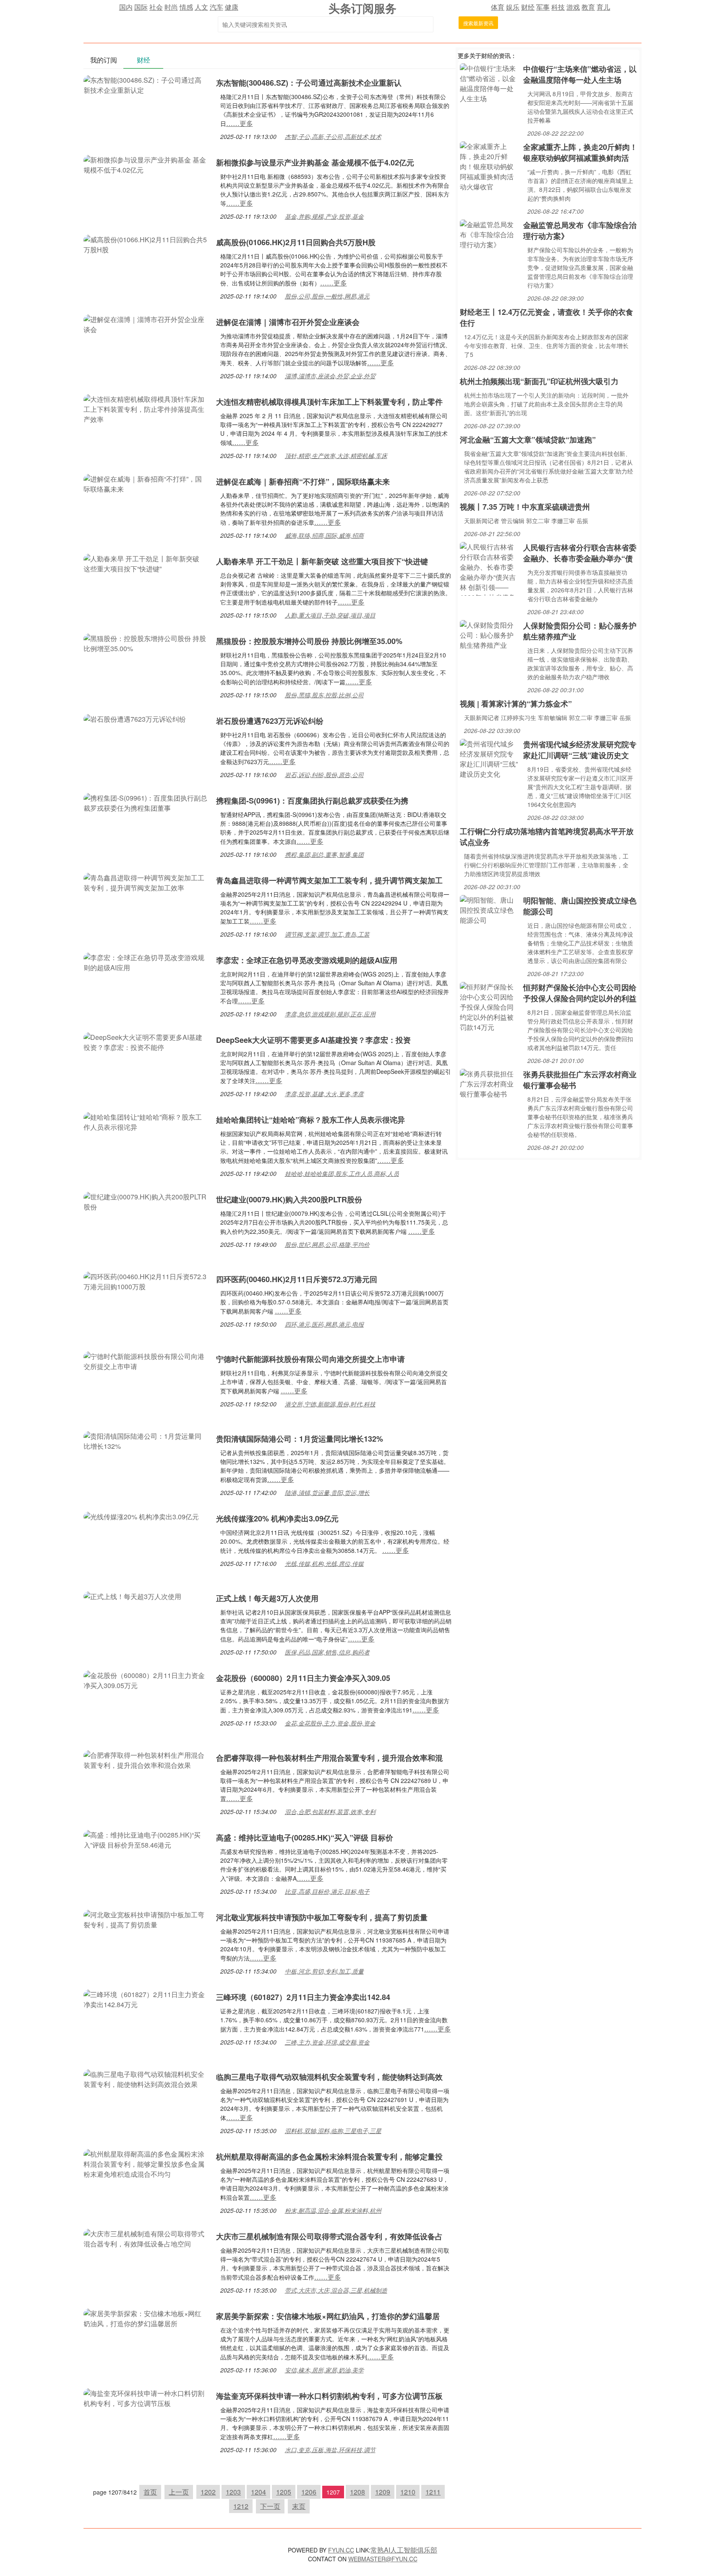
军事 (543, 7)
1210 (408, 2492)
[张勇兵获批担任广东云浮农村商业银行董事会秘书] (489, 1083)
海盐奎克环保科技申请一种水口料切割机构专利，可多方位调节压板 (329, 2396)
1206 (309, 2492)
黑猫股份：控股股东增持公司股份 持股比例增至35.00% (309, 641)
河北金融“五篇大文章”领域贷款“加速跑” (528, 440)
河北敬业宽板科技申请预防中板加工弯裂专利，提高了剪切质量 (322, 1917)
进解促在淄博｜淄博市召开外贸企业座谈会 (288, 322)
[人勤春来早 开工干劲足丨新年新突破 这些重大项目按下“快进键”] (146, 563)
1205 (284, 2492)
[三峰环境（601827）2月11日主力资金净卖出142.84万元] (146, 1999)
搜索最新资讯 (478, 23)
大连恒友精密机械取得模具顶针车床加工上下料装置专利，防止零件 (329, 402)
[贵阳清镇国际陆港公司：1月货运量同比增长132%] (146, 1440)
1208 (357, 2492)
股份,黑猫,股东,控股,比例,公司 (324, 695)
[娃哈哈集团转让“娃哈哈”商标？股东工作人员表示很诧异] (146, 1121)
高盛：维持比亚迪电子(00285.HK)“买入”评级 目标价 (305, 1838)
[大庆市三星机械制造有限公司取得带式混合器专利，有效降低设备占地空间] (146, 2238)
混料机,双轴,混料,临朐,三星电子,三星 (333, 2131)
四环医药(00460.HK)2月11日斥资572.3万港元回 (297, 1279)
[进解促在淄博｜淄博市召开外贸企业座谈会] (146, 323)
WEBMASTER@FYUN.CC (383, 2559)
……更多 (240, 123)
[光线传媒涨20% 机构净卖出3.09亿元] (141, 1516)
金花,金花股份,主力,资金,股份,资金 (330, 1723)
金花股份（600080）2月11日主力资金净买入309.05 (303, 1678)
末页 (299, 2506)
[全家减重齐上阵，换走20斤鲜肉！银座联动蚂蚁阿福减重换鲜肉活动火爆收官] (489, 166)
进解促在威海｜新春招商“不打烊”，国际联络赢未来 (303, 482)
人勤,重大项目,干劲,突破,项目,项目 (330, 615)
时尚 (171, 7)
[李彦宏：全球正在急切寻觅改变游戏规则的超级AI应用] (146, 962)
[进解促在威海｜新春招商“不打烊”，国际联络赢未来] (146, 483)
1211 (433, 2492)
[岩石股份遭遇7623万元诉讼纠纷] (135, 718)
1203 (233, 2492)
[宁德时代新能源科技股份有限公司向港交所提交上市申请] (146, 1360)
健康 (232, 7)
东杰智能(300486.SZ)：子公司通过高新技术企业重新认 (309, 83)
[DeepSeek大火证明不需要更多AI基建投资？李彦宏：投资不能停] (146, 1041)
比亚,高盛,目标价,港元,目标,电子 (327, 1891)
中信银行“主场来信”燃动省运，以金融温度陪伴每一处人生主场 (580, 74)
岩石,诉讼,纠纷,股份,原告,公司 (324, 775)
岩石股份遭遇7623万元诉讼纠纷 (270, 721)
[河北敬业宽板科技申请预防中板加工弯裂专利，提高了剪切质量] (146, 1919)
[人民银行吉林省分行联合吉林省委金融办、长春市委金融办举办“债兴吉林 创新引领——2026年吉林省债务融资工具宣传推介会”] (489, 568)
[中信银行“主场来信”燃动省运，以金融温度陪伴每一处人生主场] (489, 82)
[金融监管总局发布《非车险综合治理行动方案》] (489, 234)
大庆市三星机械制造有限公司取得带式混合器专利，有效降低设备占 (329, 2236)
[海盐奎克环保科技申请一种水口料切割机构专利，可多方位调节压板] (146, 2397)
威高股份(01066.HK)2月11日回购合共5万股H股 (296, 242)
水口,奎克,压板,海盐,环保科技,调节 (330, 2450)
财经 (528, 7)
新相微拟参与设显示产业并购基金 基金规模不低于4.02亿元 (315, 162)
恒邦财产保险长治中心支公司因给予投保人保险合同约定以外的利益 (580, 993)
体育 (498, 7)
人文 (201, 7)
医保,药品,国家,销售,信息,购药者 (327, 1652)
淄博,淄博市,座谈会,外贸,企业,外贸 (330, 376)
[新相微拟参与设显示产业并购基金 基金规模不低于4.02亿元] (146, 164)
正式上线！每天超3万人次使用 (267, 1598)
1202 (208, 2492)
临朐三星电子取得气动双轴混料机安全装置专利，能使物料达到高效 (329, 2077)
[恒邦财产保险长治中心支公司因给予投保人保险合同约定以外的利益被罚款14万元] (489, 1006)
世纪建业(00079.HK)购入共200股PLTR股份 (289, 1199)
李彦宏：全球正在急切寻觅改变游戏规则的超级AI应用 (307, 960)
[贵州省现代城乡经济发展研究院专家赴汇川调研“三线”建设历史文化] (489, 758)
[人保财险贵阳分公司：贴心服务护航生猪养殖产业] (489, 634)
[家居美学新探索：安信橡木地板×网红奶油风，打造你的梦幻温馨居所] (146, 2318)
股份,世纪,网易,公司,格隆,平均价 (327, 1244)
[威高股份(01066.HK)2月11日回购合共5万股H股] (146, 244)
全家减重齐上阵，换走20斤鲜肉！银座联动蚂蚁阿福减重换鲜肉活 (580, 152)
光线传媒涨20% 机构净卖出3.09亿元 (277, 1518)
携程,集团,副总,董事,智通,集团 (324, 854)
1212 (241, 2506)
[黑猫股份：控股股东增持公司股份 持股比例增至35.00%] (146, 643)
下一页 (270, 2506)
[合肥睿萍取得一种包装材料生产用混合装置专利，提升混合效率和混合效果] (146, 1759)
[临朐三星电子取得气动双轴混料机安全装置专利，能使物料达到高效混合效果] (146, 2078)
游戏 (573, 7)
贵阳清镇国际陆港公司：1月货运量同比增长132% (300, 1439)
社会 (156, 7)
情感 (186, 7)
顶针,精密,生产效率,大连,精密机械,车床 (336, 456)
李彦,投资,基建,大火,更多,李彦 (324, 1094)
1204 (258, 2492)
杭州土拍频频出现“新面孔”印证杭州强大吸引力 (539, 381)
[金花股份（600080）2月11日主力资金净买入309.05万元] (146, 1679)
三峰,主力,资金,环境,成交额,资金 (327, 2042)
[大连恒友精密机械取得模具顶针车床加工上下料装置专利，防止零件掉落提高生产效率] (146, 408)
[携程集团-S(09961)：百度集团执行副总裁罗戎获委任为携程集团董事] (146, 802)
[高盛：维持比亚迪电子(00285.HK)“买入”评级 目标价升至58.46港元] (146, 1839)
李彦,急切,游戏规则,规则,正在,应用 (330, 1014)
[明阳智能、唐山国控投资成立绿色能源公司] (489, 909)
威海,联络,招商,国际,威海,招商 (324, 535)
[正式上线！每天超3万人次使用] (132, 1596)
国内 (126, 7)
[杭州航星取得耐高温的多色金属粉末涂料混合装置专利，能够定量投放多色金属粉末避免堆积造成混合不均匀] (146, 2163)
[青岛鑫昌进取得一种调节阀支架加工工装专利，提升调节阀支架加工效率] (146, 882)
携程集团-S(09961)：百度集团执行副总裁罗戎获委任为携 (312, 801)
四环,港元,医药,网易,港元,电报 (324, 1324)
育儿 (603, 7)
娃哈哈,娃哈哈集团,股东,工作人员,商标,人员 (342, 1173)
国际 (141, 7)
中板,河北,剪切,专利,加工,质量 (324, 1971)
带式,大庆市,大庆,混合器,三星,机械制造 (336, 2290)
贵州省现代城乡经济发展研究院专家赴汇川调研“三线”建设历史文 (580, 750)
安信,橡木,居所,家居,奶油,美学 (324, 2370)
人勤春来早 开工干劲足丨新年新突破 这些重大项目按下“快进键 (322, 561)
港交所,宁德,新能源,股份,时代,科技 (330, 1404)
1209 (383, 2492)
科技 (558, 7)
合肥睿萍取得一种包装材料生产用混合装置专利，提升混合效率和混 (329, 1758)
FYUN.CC (341, 2550)
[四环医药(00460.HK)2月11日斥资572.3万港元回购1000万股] (146, 1281)
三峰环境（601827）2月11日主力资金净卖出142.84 (303, 1997)
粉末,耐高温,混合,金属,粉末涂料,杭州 (333, 2210)
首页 (150, 2492)
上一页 (179, 2492)
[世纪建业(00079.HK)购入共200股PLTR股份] (146, 1201)
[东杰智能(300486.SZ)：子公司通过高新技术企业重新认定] (146, 84)
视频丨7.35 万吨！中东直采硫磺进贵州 (525, 507)
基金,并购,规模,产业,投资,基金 (324, 216)
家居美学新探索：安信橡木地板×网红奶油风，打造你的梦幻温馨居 (328, 2316)
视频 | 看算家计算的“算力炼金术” (516, 704)
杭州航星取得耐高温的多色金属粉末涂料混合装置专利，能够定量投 (329, 2157)
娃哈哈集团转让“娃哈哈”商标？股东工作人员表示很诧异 (310, 1120)
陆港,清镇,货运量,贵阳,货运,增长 (327, 1492)
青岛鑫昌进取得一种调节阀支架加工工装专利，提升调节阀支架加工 (329, 880)
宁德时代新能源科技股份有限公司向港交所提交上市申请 (310, 1359)
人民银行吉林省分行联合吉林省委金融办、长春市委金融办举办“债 (580, 553)
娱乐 (513, 7)
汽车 (216, 7)
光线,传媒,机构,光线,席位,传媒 (324, 1563)
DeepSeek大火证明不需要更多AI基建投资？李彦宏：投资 (313, 1040)
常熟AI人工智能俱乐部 (404, 2550)
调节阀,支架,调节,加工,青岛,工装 (327, 934)
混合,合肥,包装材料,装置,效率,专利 (330, 1812)
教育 (588, 7)
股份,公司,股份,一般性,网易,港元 (327, 296)
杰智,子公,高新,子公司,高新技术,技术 (333, 136)
